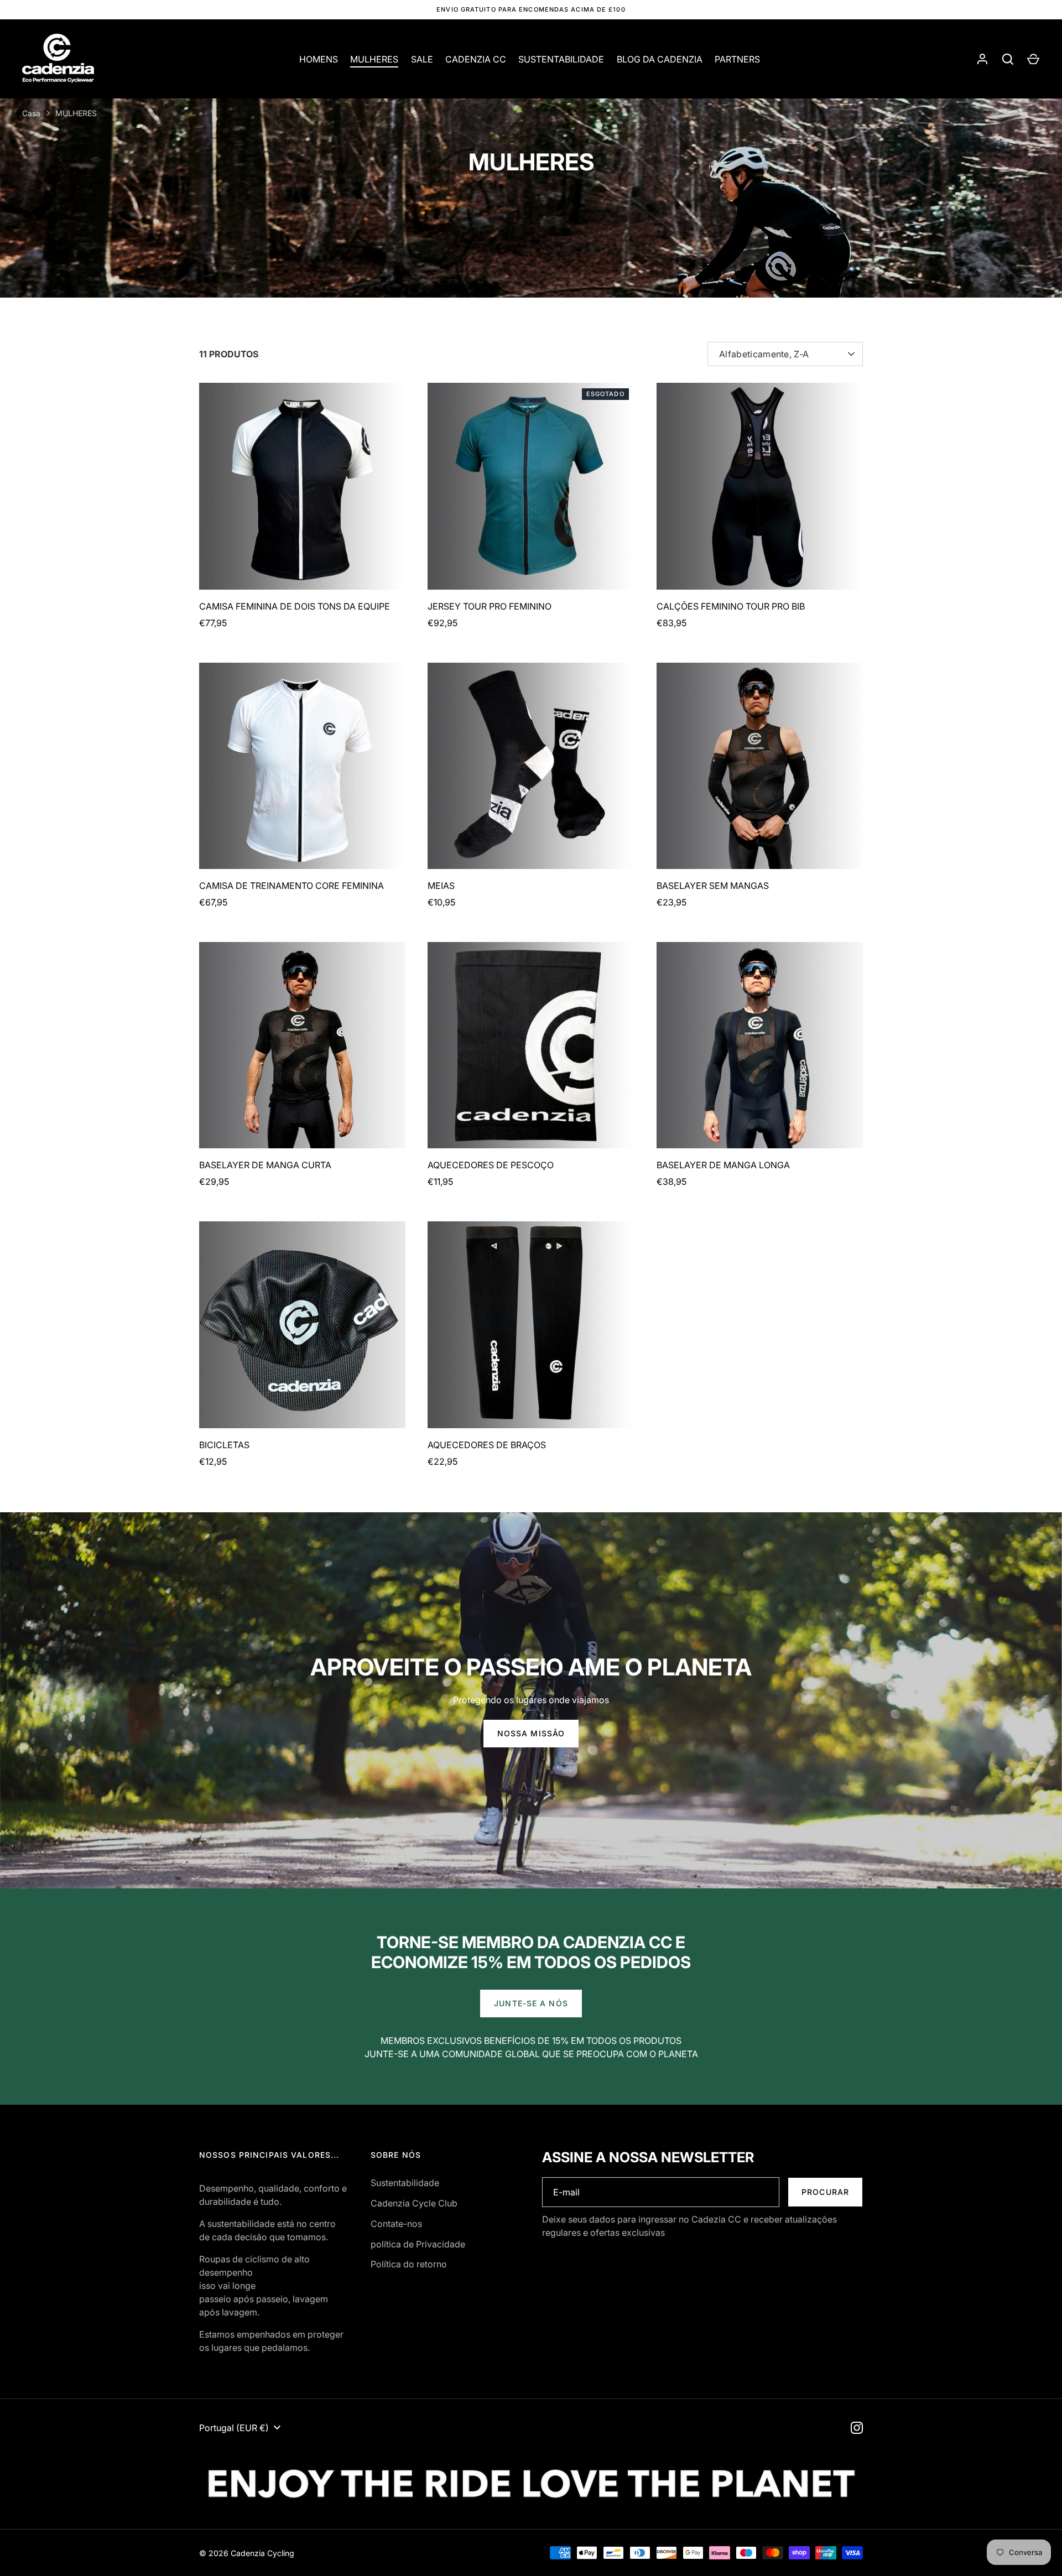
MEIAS (441, 886)
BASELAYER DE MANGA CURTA (265, 1165)
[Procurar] (1008, 59)
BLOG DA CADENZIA (660, 59)
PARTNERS (737, 59)
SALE (422, 59)
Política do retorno (409, 2264)
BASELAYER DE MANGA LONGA (723, 1165)
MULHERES (374, 59)
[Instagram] (857, 2428)
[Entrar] (982, 59)
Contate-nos (396, 2224)
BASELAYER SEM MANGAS (713, 886)
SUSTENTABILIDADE (561, 59)
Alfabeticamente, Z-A (764, 354)
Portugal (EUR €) (234, 2428)
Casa (31, 113)
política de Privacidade (418, 2244)
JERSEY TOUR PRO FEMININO (490, 606)
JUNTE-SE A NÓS (531, 2003)
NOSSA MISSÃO (531, 1733)
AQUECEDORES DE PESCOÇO (491, 1165)
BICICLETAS (224, 1445)
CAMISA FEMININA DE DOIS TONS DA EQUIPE (295, 606)
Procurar (825, 2192)
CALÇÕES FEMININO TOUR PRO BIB (731, 606)
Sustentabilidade (405, 2183)
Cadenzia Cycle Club (414, 2203)
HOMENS (319, 59)
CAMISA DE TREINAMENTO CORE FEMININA (291, 886)
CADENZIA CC (476, 59)
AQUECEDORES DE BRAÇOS (487, 1445)
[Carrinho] (1033, 59)
